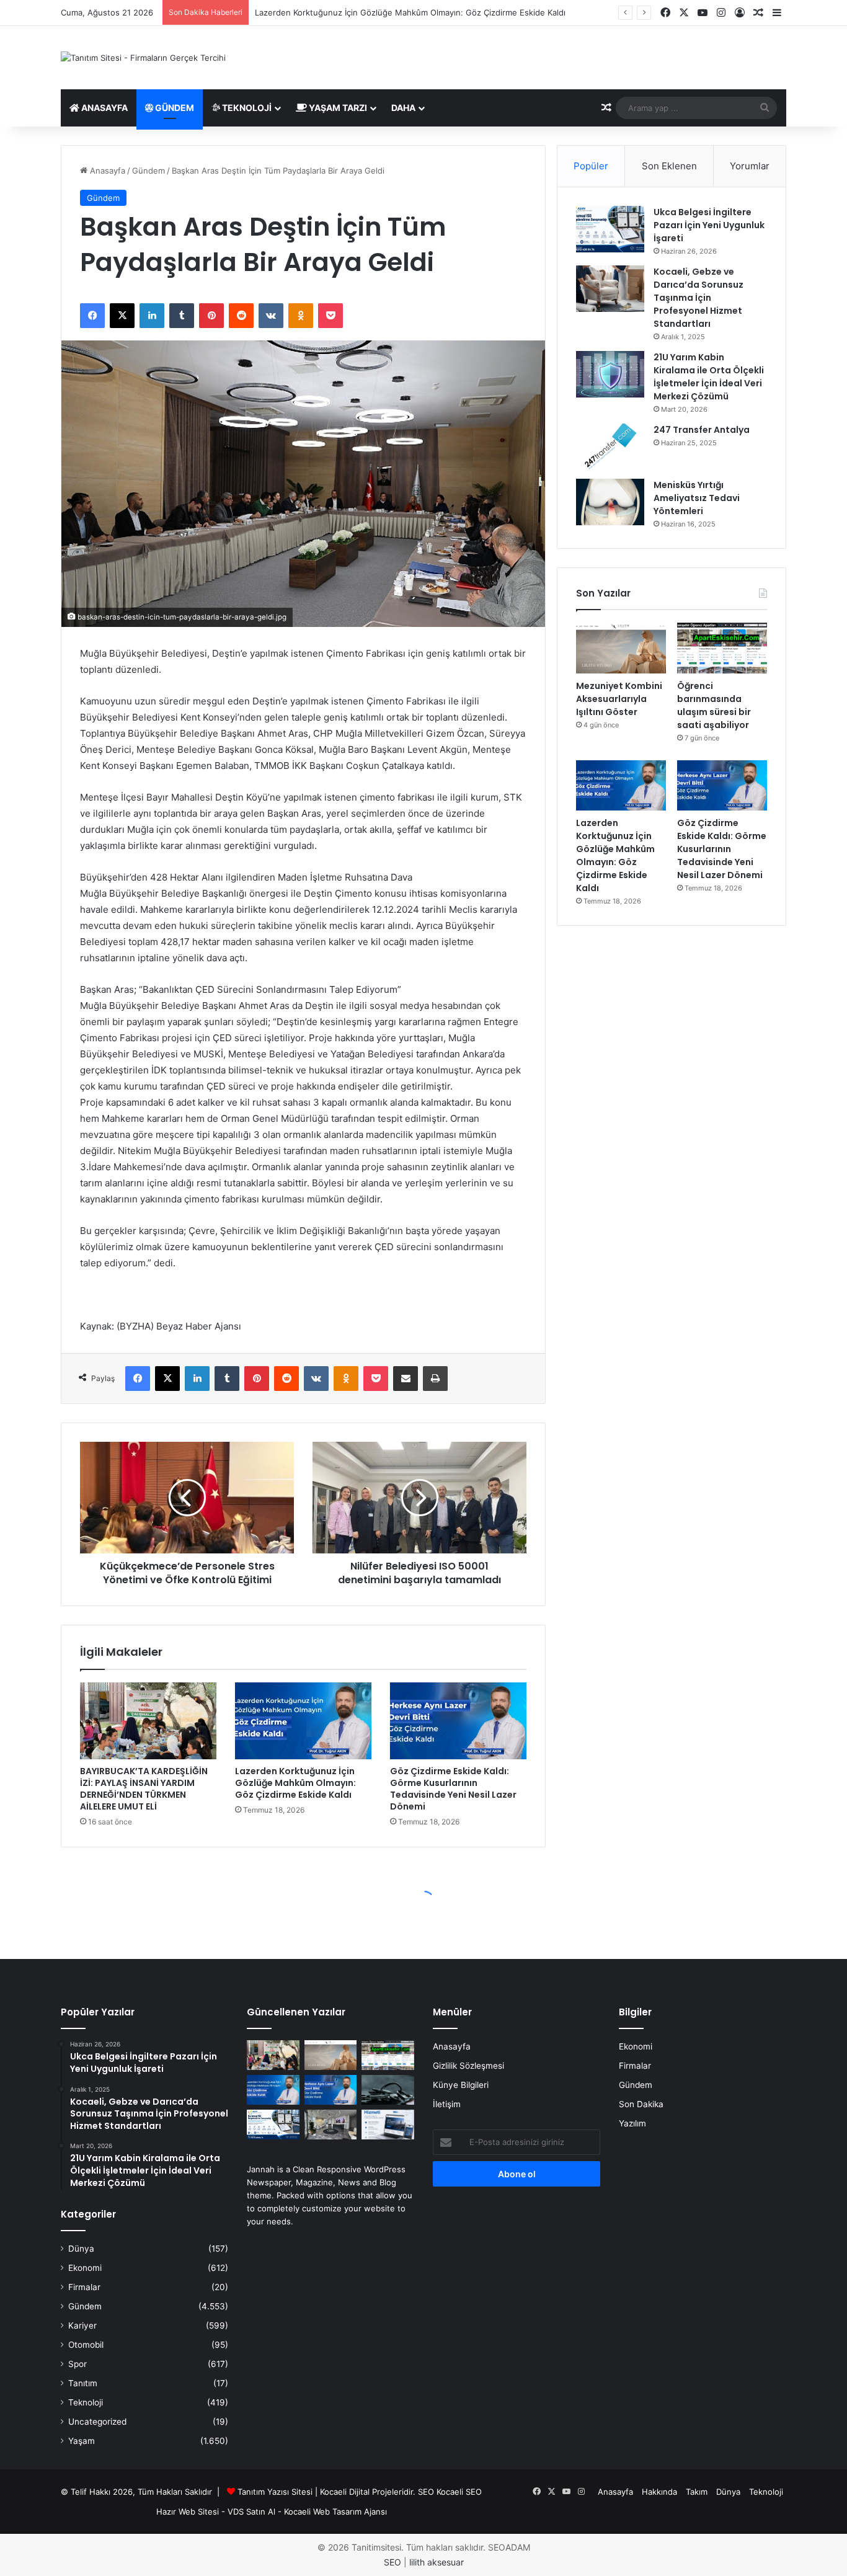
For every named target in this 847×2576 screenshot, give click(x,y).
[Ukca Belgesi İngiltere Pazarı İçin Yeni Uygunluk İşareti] (610, 229)
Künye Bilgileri (461, 2085)
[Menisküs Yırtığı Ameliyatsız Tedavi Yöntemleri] (610, 502)
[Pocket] (330, 316)
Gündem (174, 108)
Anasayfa (104, 108)
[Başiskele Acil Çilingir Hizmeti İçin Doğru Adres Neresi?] (388, 2090)
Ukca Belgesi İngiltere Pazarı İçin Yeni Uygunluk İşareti (709, 225)
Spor (78, 2364)
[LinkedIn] (152, 316)
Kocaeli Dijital (345, 2492)
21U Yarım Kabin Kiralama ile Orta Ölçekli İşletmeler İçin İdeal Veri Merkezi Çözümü (709, 377)
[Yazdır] (435, 1379)
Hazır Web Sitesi (188, 2512)
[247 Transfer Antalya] (610, 447)
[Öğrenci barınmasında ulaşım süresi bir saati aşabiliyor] (722, 648)
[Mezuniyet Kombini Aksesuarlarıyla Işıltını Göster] (621, 648)
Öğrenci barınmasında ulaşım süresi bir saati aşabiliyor (714, 705)
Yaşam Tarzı (337, 108)
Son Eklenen (669, 166)
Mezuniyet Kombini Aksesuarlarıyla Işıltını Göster (619, 699)
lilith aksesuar (437, 2562)
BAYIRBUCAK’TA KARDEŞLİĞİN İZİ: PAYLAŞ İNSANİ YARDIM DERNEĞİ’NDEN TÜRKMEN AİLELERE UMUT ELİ (144, 1789)
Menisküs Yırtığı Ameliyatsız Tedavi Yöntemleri (697, 498)
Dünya (81, 2249)
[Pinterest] (211, 316)
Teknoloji (246, 108)
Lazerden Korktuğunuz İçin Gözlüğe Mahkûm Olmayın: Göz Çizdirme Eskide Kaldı (410, 12)
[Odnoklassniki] (301, 316)
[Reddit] (241, 316)
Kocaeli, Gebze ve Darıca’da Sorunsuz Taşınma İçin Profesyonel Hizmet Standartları (698, 298)
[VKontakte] (271, 316)
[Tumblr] (182, 316)
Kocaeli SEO (459, 2492)
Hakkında (659, 2492)
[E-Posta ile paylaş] (406, 1379)
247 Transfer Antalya (702, 430)
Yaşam (82, 2441)
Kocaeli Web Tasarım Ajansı (335, 2512)
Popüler (591, 166)
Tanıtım (83, 2383)
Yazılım (632, 2123)
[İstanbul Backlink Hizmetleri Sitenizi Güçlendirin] (388, 2125)
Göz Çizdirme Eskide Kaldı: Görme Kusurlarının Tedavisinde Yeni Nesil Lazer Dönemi (453, 1789)
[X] (122, 316)
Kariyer (82, 2325)
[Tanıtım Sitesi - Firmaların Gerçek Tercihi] (143, 58)
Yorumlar (750, 166)
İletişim (447, 2104)
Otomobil (86, 2345)
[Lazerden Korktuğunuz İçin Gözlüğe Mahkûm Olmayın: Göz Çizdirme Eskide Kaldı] (303, 1721)
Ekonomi (85, 2268)
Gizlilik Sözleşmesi (468, 2066)
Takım (697, 2492)
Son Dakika (641, 2104)
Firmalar (84, 2287)
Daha (403, 108)
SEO (426, 2492)
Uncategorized (97, 2422)
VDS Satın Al (251, 2512)
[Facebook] (92, 316)
